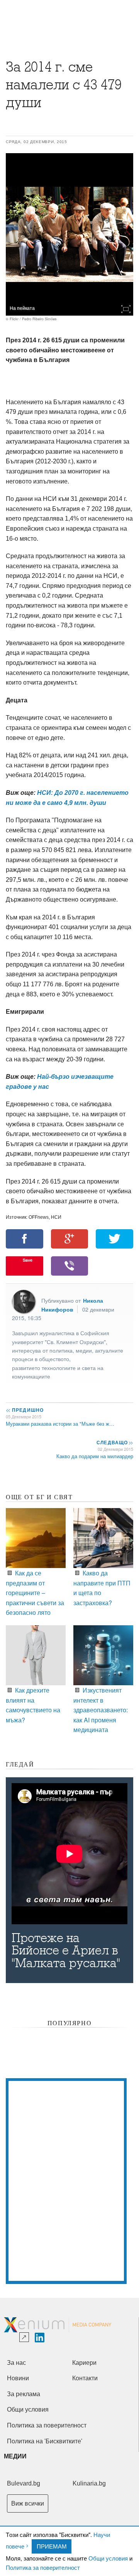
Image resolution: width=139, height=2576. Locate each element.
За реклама (24, 2394)
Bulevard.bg (24, 2483)
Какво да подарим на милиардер (95, 1456)
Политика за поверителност (43, 2567)
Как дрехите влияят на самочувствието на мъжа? (33, 1705)
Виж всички (28, 2503)
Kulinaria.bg (89, 2483)
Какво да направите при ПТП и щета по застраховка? (102, 1588)
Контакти (85, 2378)
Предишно (25, 1410)
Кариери (84, 2363)
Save (28, 1260)
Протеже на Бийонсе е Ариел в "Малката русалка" (66, 1951)
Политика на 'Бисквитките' (45, 2441)
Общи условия (108, 2558)
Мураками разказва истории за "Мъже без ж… (60, 1424)
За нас (16, 2363)
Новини (18, 2378)
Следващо (114, 1442)
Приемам (52, 2546)
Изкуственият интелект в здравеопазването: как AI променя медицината (101, 1710)
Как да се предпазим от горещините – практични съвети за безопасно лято (35, 1593)
